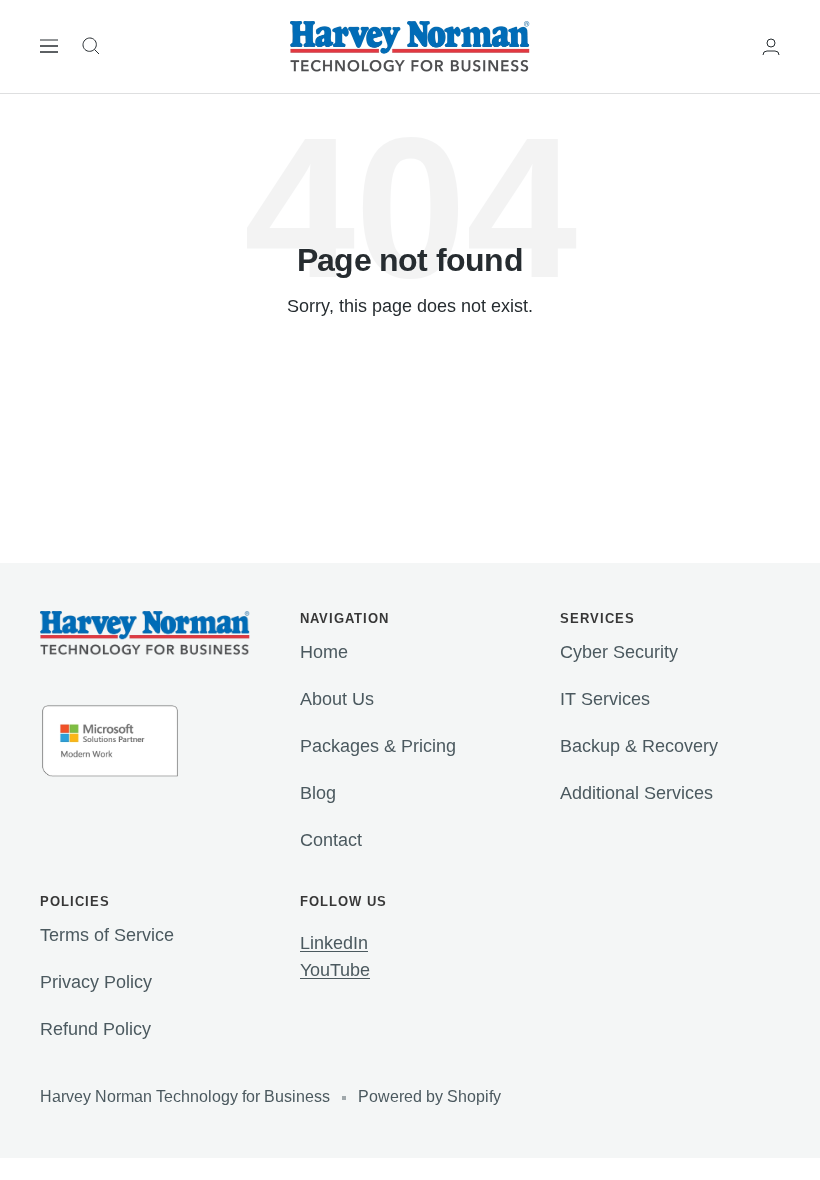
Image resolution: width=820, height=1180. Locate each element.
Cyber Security (619, 652)
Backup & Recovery (639, 746)
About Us (337, 699)
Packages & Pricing (378, 746)
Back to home (410, 382)
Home (324, 652)
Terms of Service (107, 935)
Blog (318, 793)
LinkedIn (334, 943)
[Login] (771, 46)
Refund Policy (95, 1029)
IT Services (605, 699)
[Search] (91, 46)
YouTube (335, 970)
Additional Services (636, 793)
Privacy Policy (96, 982)
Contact (331, 840)
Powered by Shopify (429, 1096)
